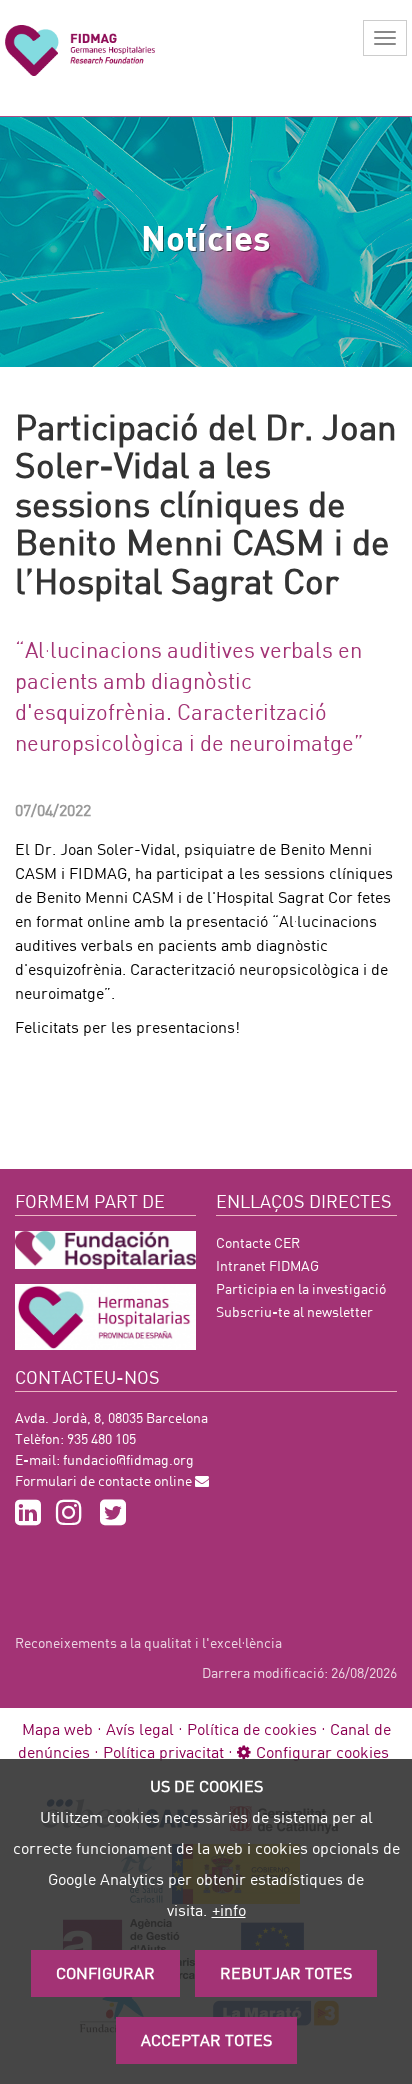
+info (229, 1909)
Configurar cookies (322, 1751)
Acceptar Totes (206, 2039)
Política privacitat (163, 1751)
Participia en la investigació (301, 1288)
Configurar (105, 1972)
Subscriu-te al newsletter (294, 1311)
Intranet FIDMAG (267, 1265)
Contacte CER (258, 1242)
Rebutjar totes (286, 1972)
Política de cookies (252, 1728)
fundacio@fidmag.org (128, 1459)
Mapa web (57, 1728)
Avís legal (140, 1728)
